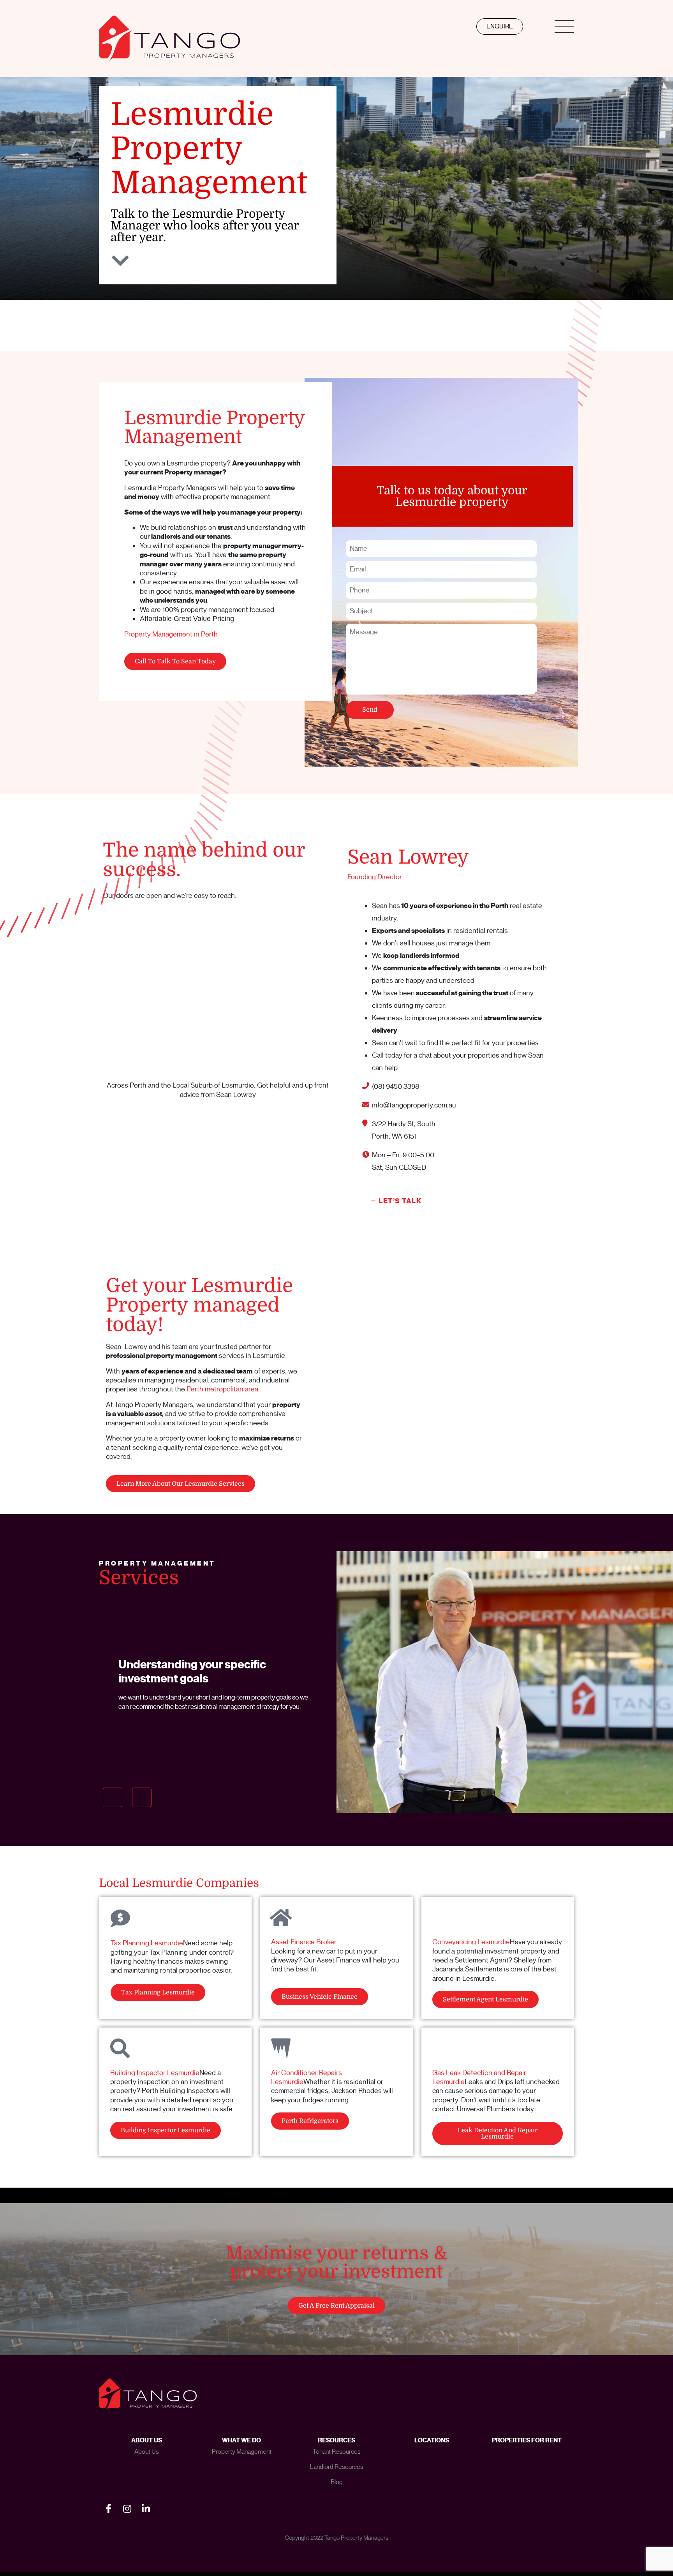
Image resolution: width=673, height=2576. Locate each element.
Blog (337, 2482)
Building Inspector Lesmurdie (155, 2073)
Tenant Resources (337, 2452)
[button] (113, 1797)
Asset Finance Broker (304, 1942)
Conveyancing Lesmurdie (471, 1942)
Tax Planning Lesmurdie (147, 1943)
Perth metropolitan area (222, 1389)
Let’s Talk (400, 1201)
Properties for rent (527, 2440)
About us (147, 2452)
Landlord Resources (337, 2467)
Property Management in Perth (171, 634)
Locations (432, 2440)
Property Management (242, 2452)
